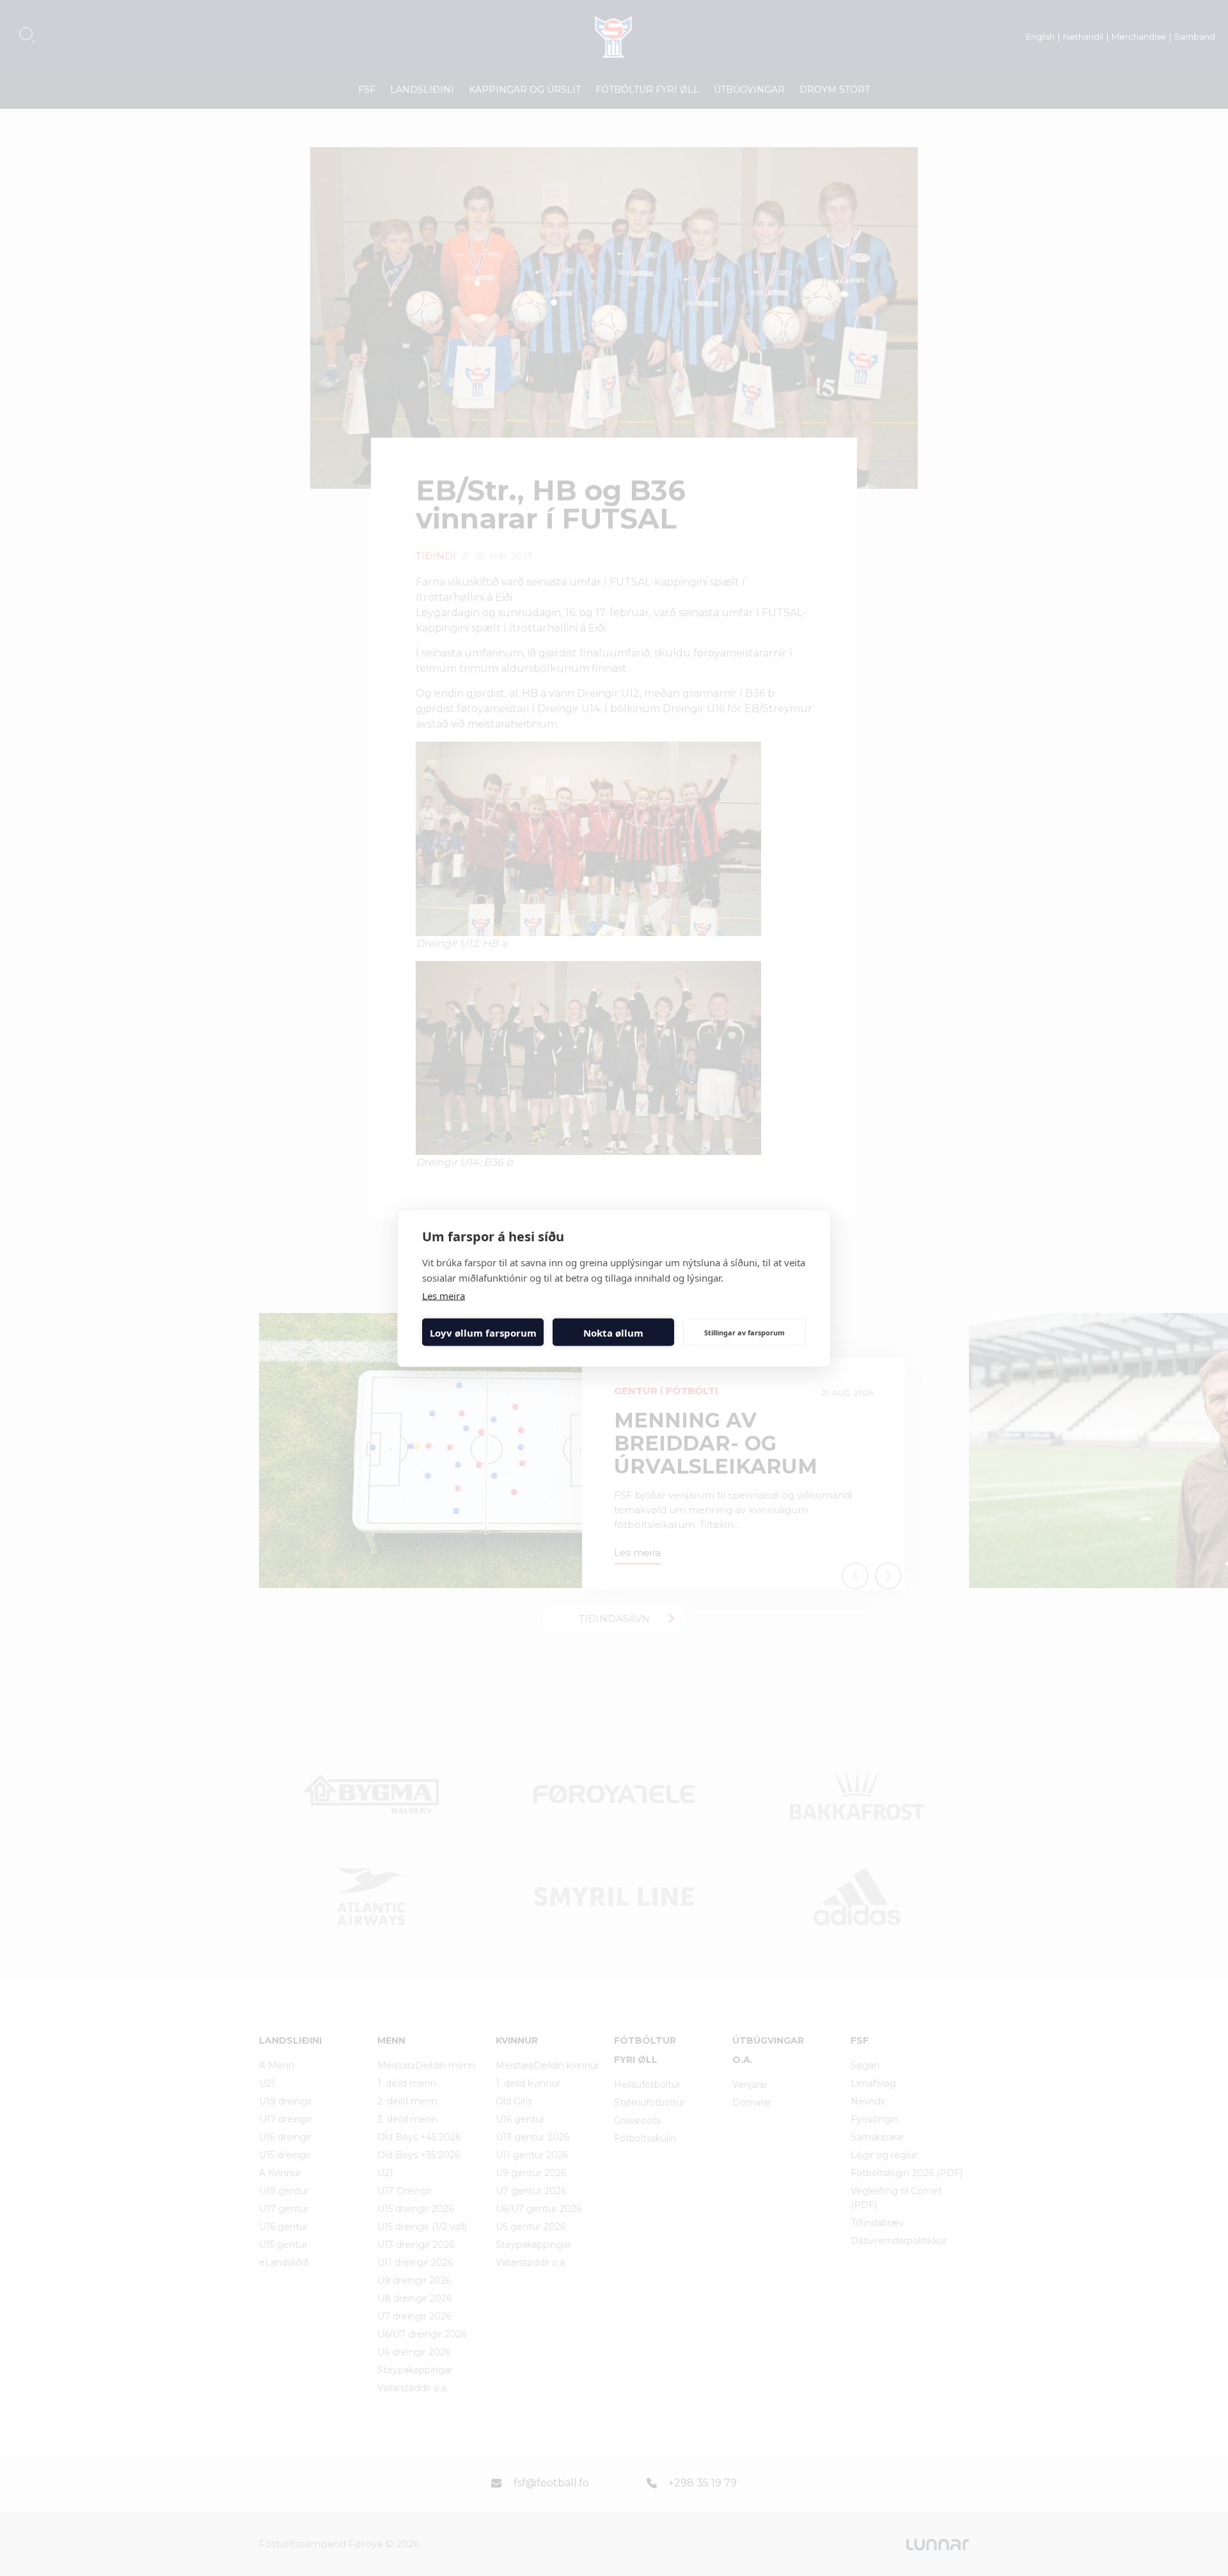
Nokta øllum (613, 1332)
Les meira (444, 1296)
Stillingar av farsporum (744, 1332)
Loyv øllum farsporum (483, 1332)
